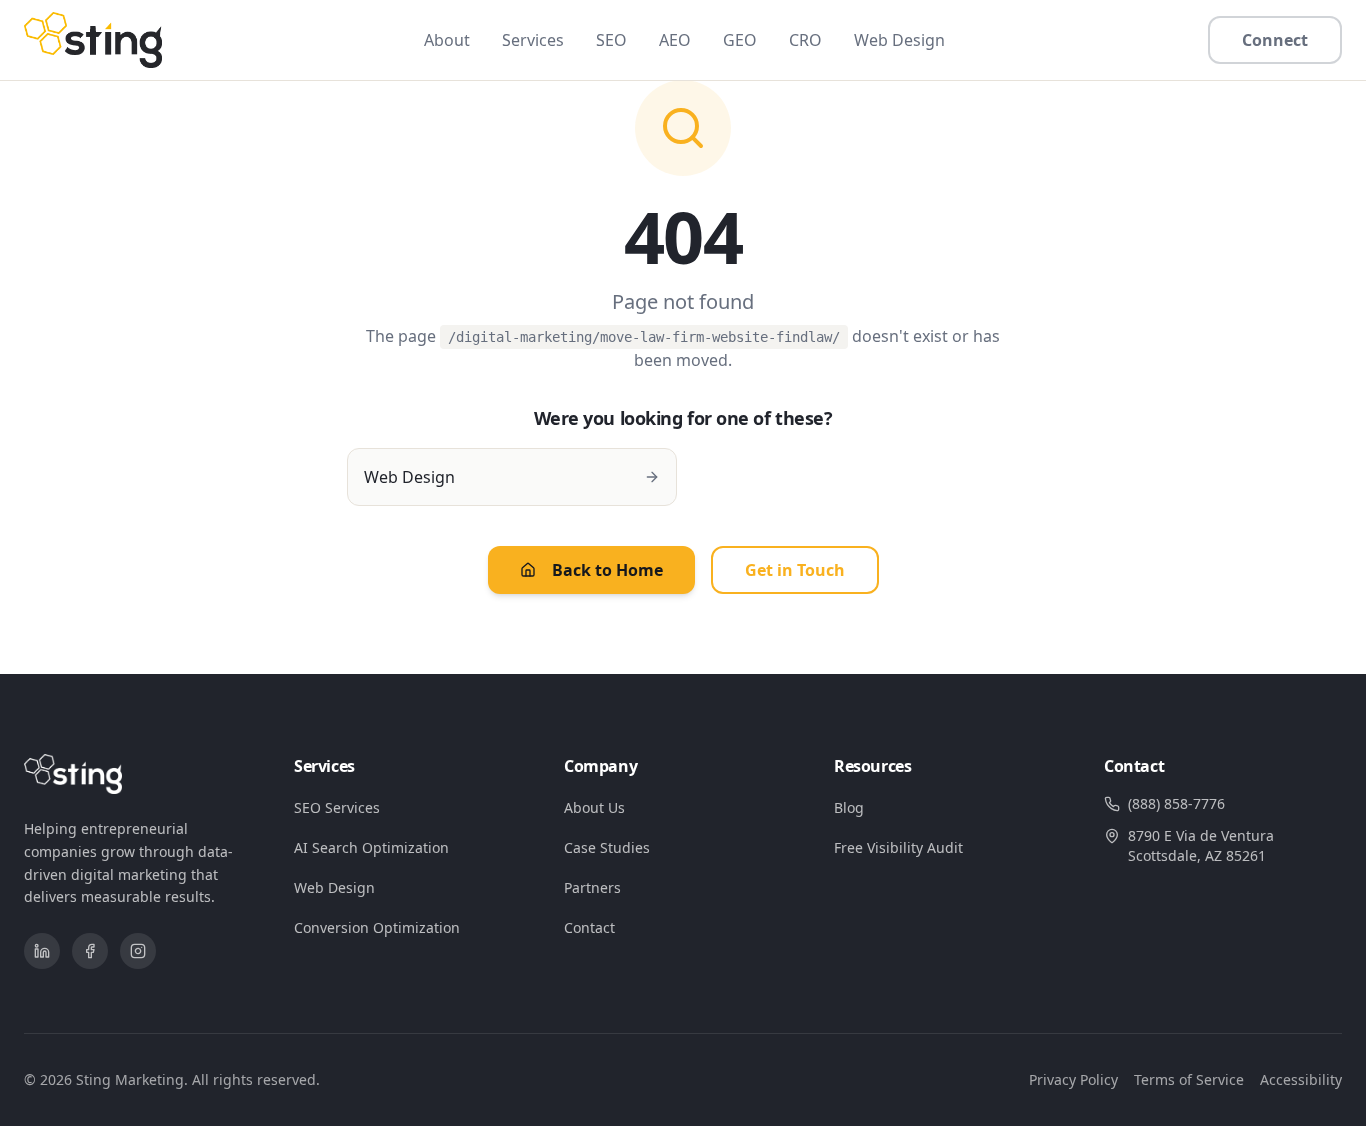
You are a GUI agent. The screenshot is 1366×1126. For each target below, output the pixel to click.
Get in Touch (795, 570)
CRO (805, 40)
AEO (675, 40)
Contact (589, 927)
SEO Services (337, 807)
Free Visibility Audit (898, 847)
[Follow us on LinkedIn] (42, 951)
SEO (611, 40)
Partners (592, 887)
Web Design (899, 40)
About (447, 40)
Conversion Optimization (377, 927)
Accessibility (1301, 1079)
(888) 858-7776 (1176, 803)
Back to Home (607, 570)
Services (533, 40)
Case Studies (607, 847)
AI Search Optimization (371, 847)
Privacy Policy (1073, 1079)
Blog (849, 807)
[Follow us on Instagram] (138, 951)
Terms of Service (1189, 1079)
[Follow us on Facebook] (90, 951)
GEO (740, 40)
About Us (594, 807)
